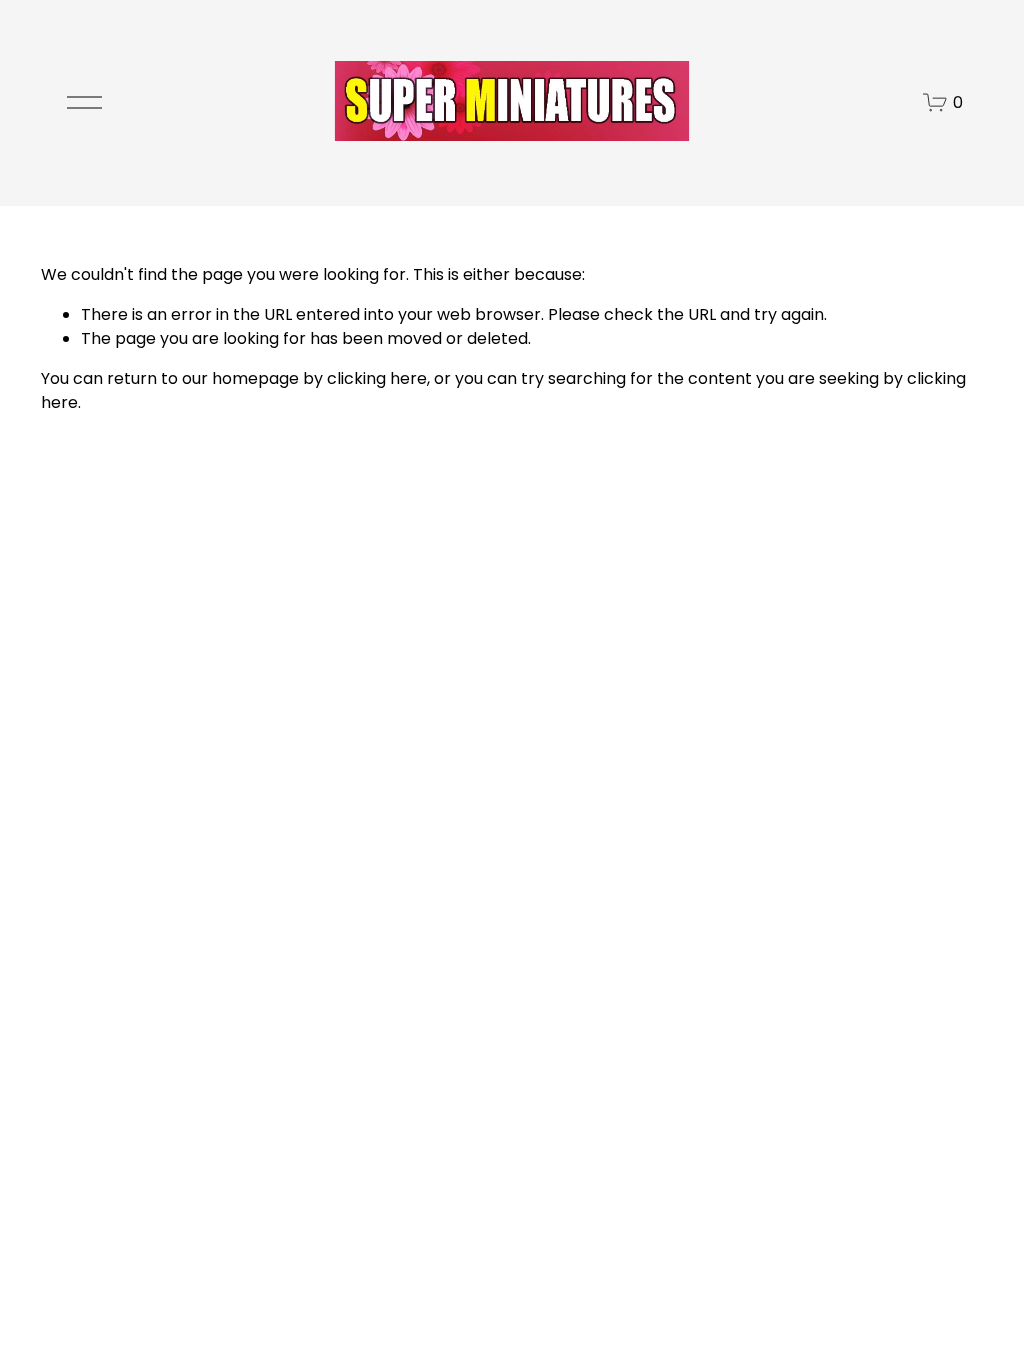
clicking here (377, 378)
